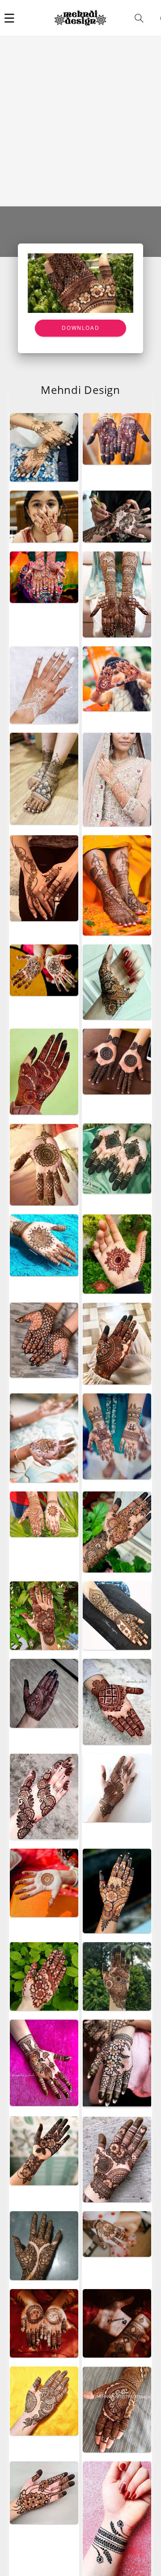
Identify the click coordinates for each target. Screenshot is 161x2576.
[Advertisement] (80, 121)
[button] (9, 18)
